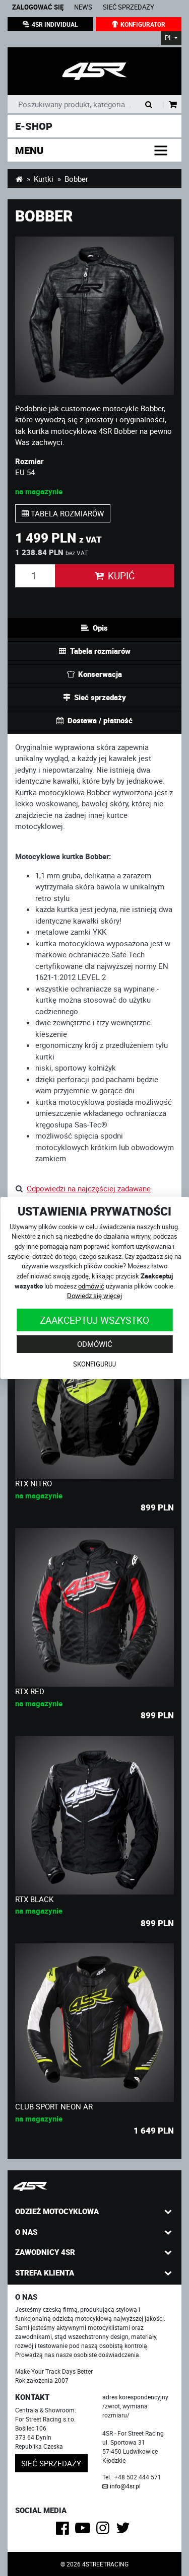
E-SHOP (34, 126)
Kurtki (44, 179)
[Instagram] (105, 2531)
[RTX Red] (94, 1607)
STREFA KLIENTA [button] (45, 2272)
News (83, 7)
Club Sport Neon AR (54, 2106)
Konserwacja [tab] (100, 674)
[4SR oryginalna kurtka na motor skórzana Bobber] (94, 71)
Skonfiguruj (94, 1364)
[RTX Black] (94, 1815)
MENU (29, 150)
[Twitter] (125, 2531)
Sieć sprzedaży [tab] (100, 697)
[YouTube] (84, 2531)
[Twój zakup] (173, 105)
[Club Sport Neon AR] (94, 2023)
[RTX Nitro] (94, 1399)
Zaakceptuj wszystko (94, 1319)
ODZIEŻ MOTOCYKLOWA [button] (57, 2211)
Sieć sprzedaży (129, 7)
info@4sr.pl (125, 2486)
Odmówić (95, 1344)
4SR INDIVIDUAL (55, 24)
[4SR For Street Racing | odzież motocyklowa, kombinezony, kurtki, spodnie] (19, 179)
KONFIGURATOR (143, 24)
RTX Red (30, 1691)
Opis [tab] (100, 628)
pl (169, 38)
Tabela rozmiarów (66, 513)
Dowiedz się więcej (94, 1296)
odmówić (91, 1286)
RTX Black (34, 1899)
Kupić (121, 576)
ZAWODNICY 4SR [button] (45, 2252)
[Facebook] (64, 2531)
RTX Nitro (34, 1483)
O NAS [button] (26, 2232)
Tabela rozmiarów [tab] (100, 651)
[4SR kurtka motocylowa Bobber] (94, 316)
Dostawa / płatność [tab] (100, 720)
